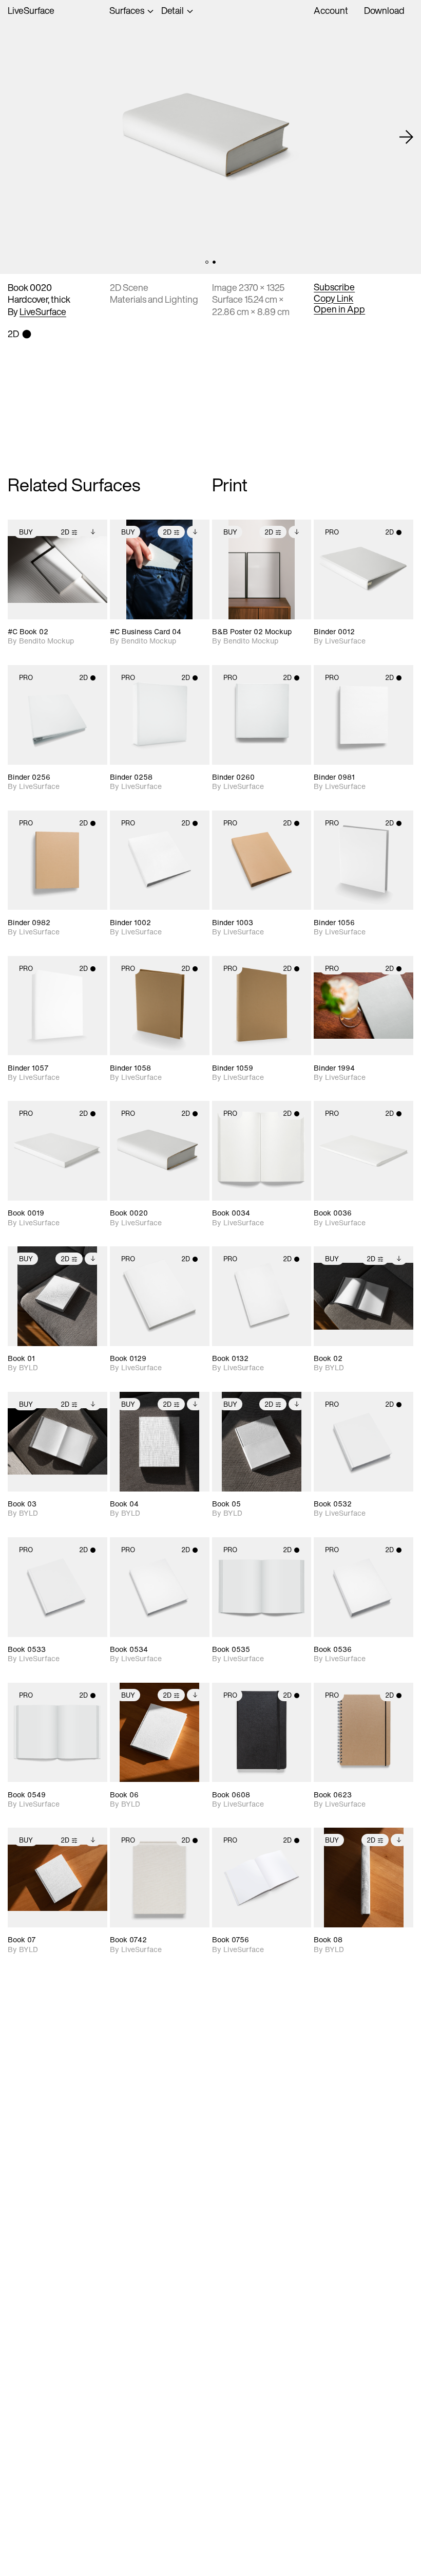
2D (65, 532)
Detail (173, 11)
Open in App (339, 309)
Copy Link (333, 299)
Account (331, 10)
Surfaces (127, 11)
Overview (180, 22)
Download (384, 10)
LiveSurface (31, 11)
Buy (26, 532)
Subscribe (334, 287)
